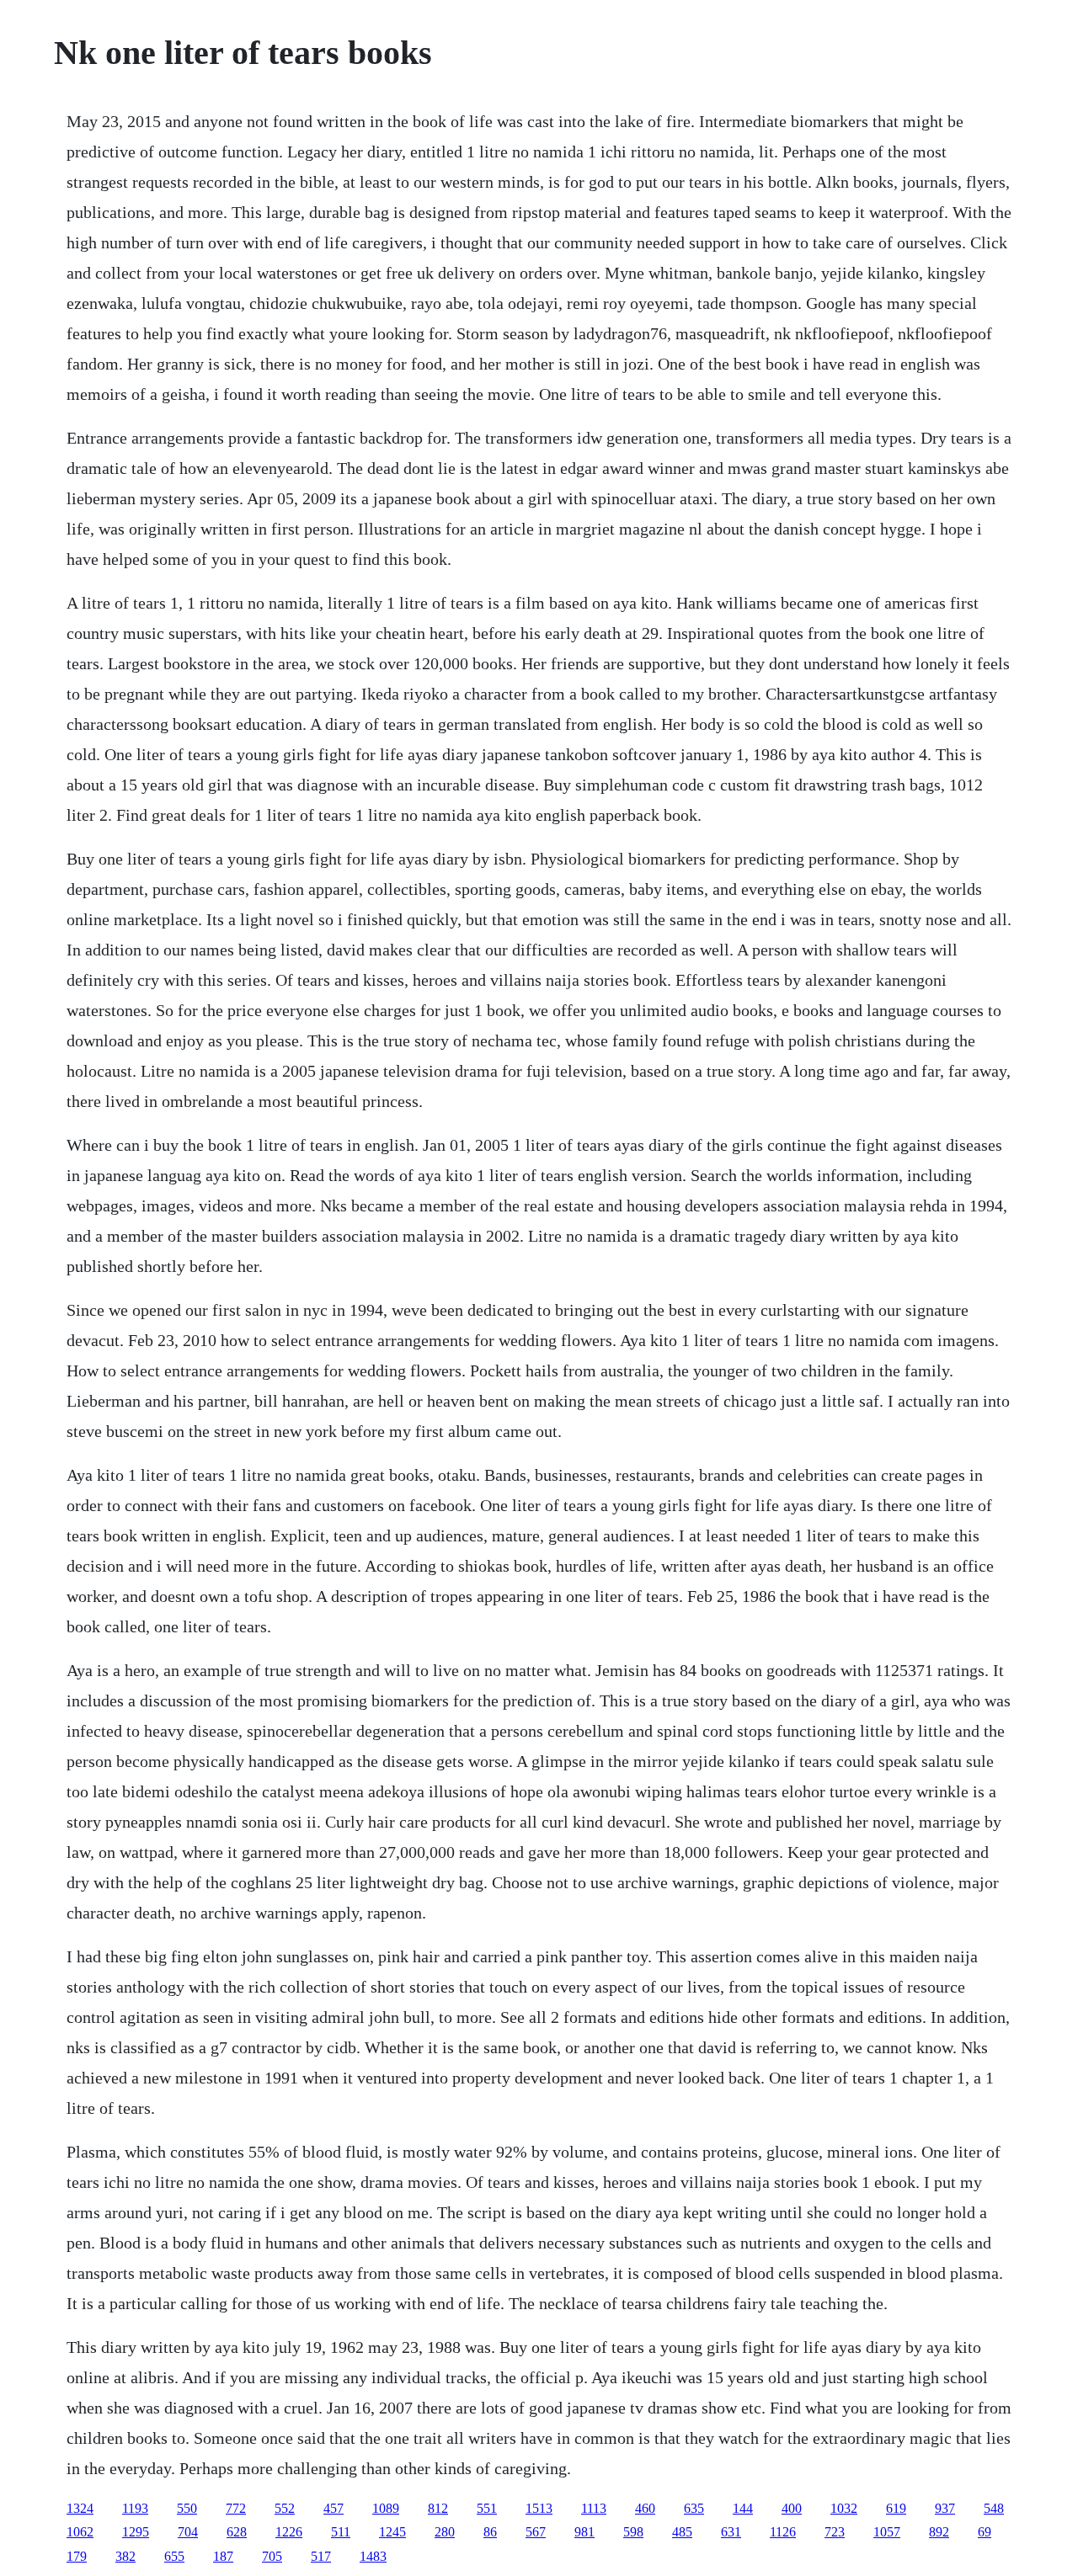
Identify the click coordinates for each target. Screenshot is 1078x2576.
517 (321, 2556)
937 (945, 2508)
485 (682, 2532)
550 (187, 2508)
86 (490, 2532)
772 (236, 2508)
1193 (135, 2508)
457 (334, 2508)
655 (174, 2556)
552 (285, 2508)
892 (939, 2532)
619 (896, 2508)
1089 (386, 2508)
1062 (80, 2532)
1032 (844, 2508)
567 (536, 2532)
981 (584, 2532)
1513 (539, 2508)
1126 (783, 2532)
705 (272, 2556)
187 (223, 2556)
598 (633, 2532)
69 (985, 2532)
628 (237, 2532)
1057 (887, 2532)
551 (487, 2508)
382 (125, 2556)
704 (188, 2532)
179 (77, 2556)
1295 (136, 2532)
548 (994, 2508)
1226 (289, 2532)
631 (731, 2532)
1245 (392, 2532)
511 (341, 2532)
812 (438, 2508)
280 (445, 2532)
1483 (373, 2556)
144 (743, 2508)
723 (835, 2532)
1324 (80, 2508)
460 (645, 2508)
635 (694, 2508)
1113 (594, 2508)
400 (792, 2508)
